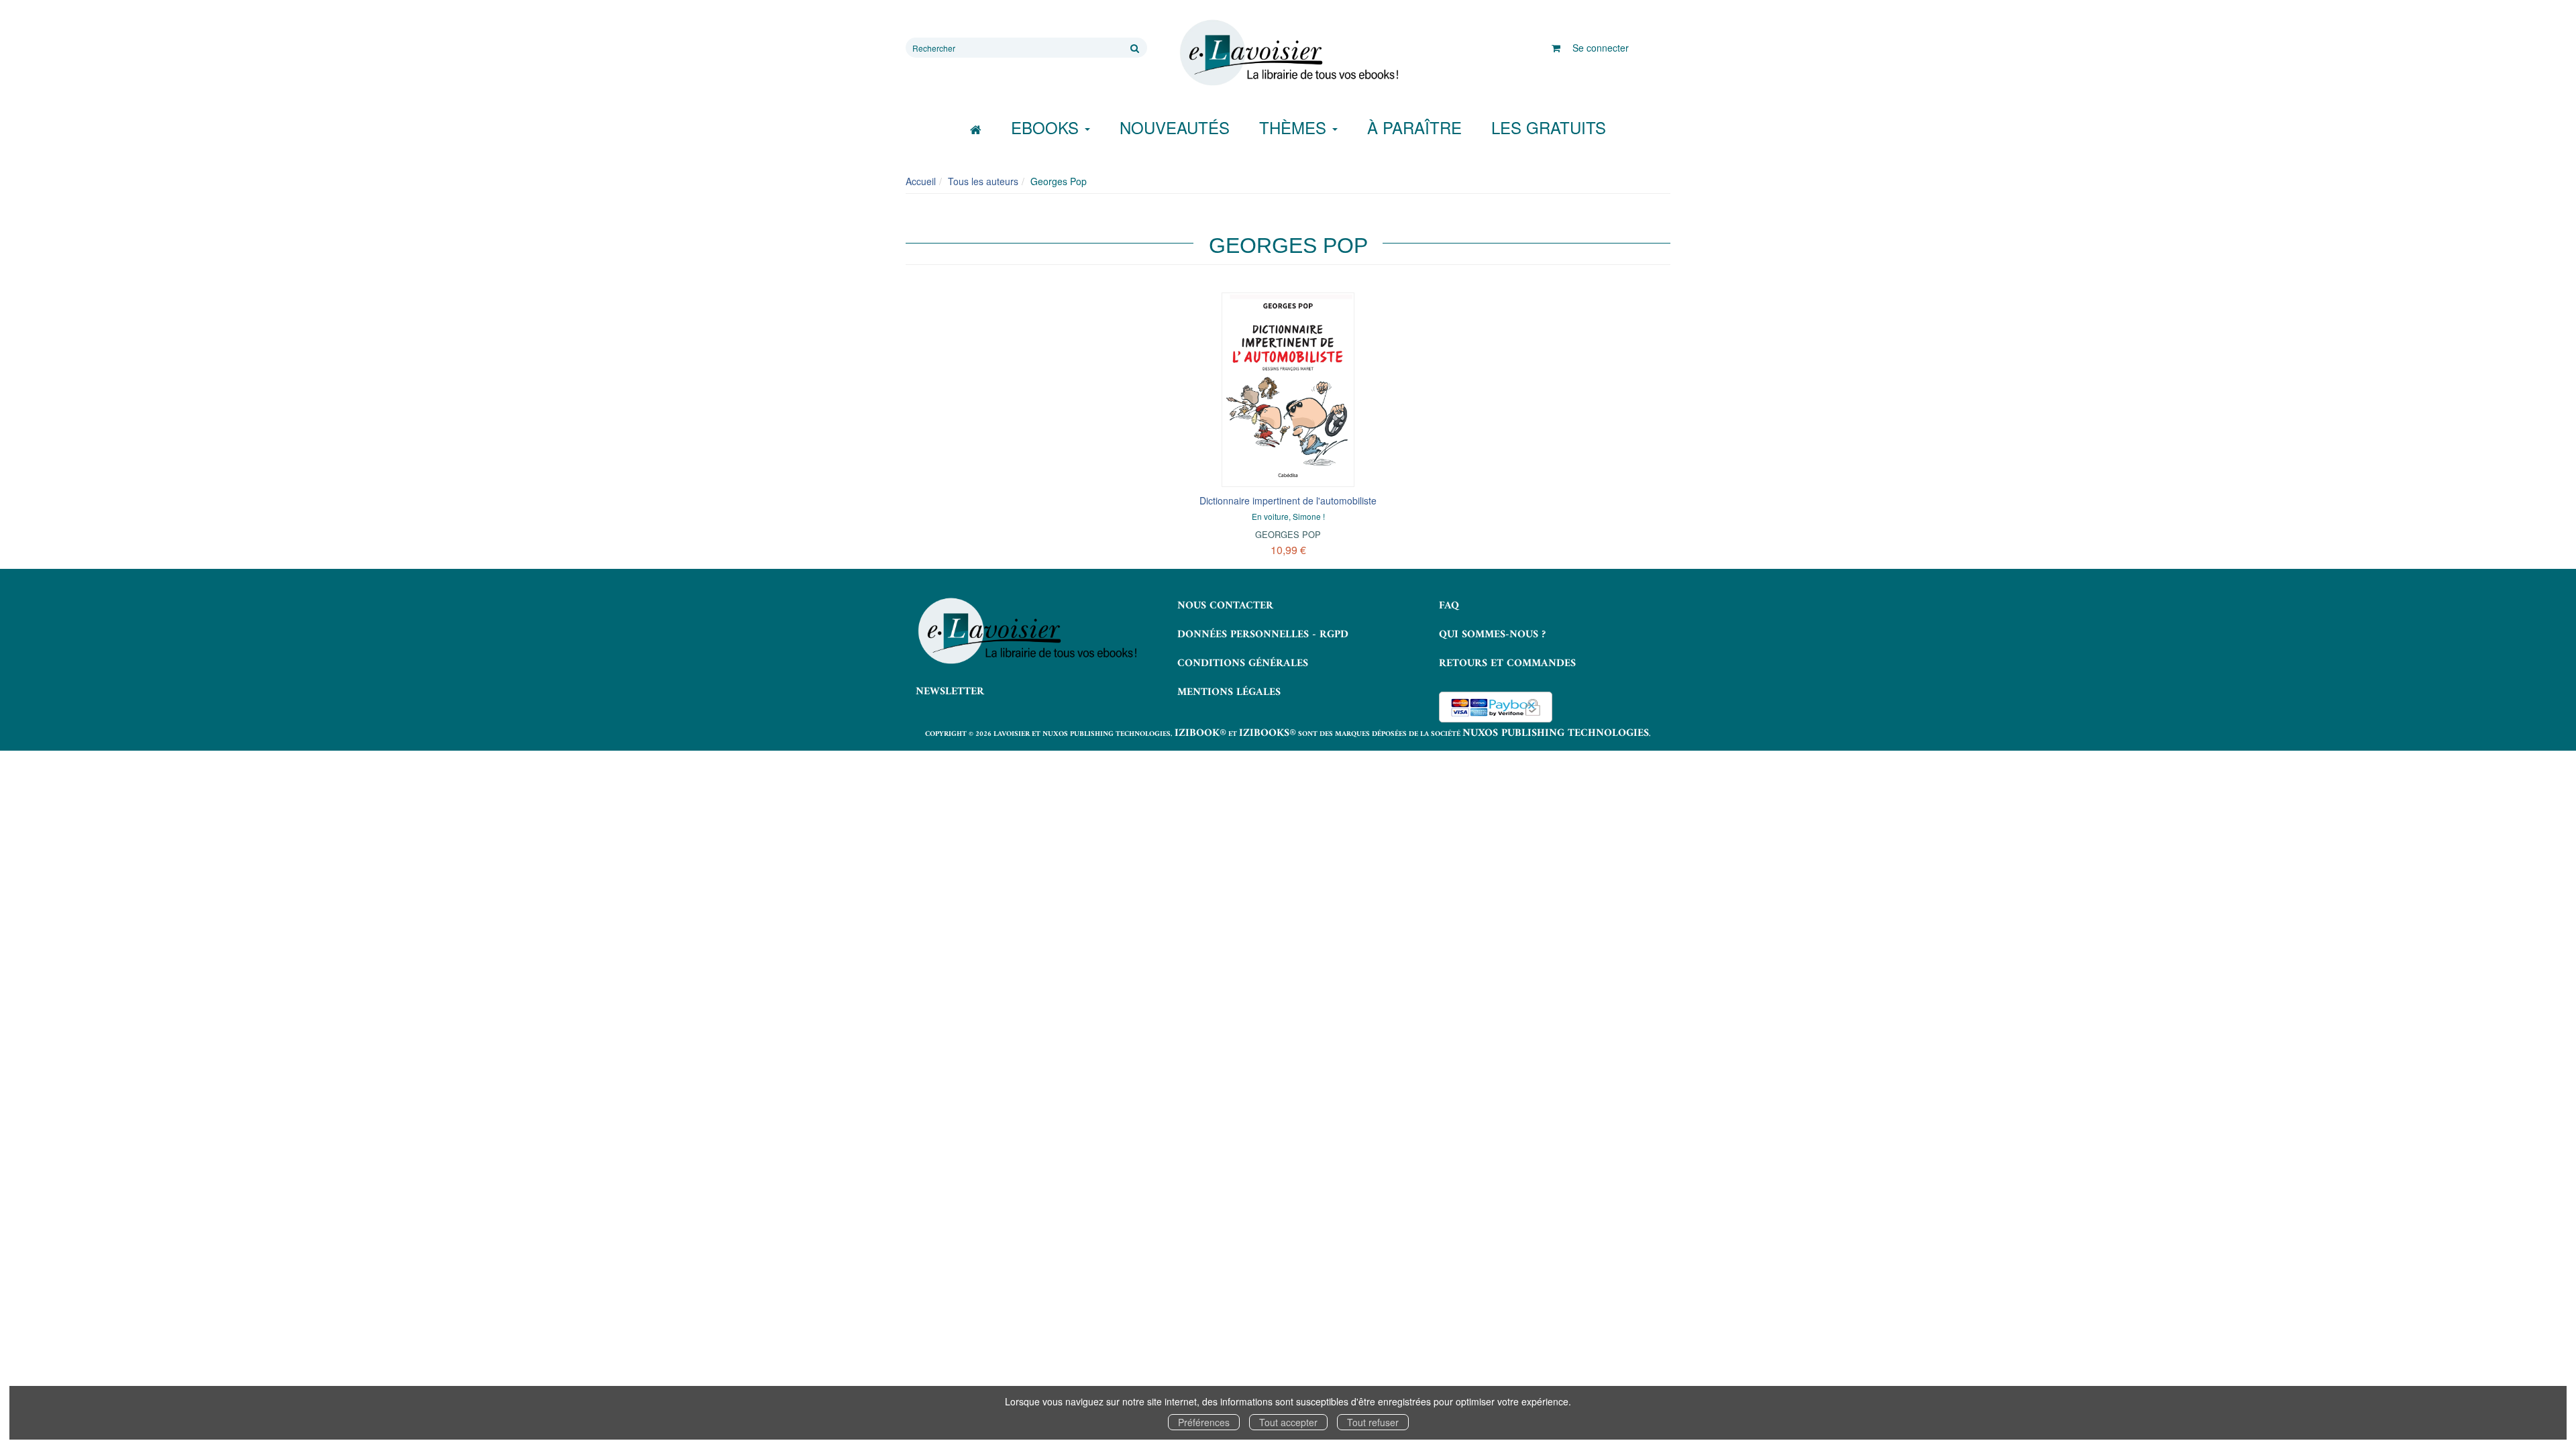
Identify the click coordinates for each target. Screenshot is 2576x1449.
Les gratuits (1549, 127)
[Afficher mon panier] (1556, 48)
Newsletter (950, 692)
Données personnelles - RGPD (1263, 635)
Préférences (1204, 1422)
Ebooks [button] (1047, 127)
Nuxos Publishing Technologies (1556, 733)
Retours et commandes (1507, 663)
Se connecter (1601, 48)
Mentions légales (1229, 692)
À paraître (1414, 127)
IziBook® (1200, 733)
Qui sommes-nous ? (1492, 635)
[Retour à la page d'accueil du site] (1288, 53)
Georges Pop (1288, 534)
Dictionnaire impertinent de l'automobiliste (1288, 500)
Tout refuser (1373, 1422)
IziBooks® (1268, 733)
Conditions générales (1243, 663)
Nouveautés (1175, 127)
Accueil (921, 181)
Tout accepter (1288, 1422)
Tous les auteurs (983, 181)
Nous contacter (1225, 606)
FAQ (1449, 606)
